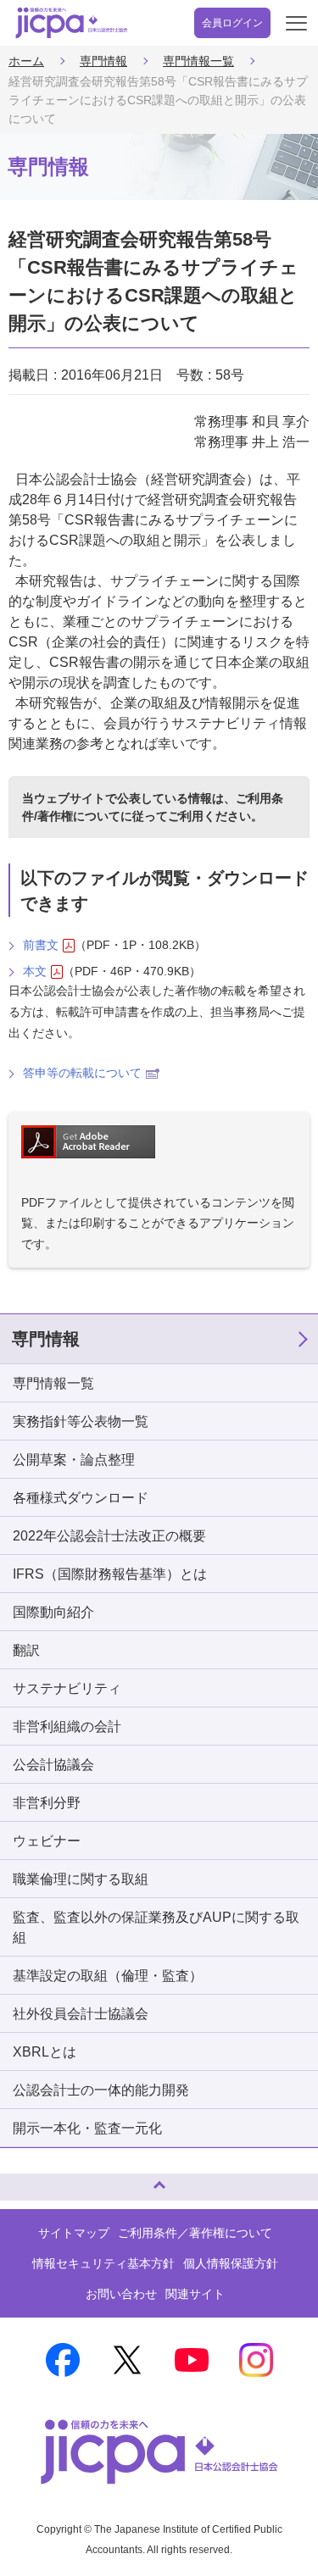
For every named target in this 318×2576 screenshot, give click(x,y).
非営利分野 (47, 1803)
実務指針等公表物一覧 (81, 1421)
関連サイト (195, 2294)
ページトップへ (30, 2180)
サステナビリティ (67, 1688)
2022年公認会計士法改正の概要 (109, 1536)
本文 (35, 971)
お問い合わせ (121, 2294)
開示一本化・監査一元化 (87, 2128)
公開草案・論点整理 (74, 1460)
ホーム (26, 61)
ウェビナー (47, 1841)
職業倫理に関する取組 (81, 1879)
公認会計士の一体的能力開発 (101, 2090)
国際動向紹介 (53, 1612)
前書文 (41, 945)
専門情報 (103, 61)
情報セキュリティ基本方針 (103, 2263)
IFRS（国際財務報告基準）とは (110, 1574)
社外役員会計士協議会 (81, 2014)
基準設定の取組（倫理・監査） (108, 1976)
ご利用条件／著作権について (195, 2233)
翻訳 (26, 1650)
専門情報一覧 (198, 61)
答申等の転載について (82, 1073)
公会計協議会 (53, 1765)
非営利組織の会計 (67, 1727)
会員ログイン (232, 23)
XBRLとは (45, 2052)
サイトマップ (74, 2233)
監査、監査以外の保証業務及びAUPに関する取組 (156, 1927)
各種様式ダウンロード (81, 1498)
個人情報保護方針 (231, 2263)
